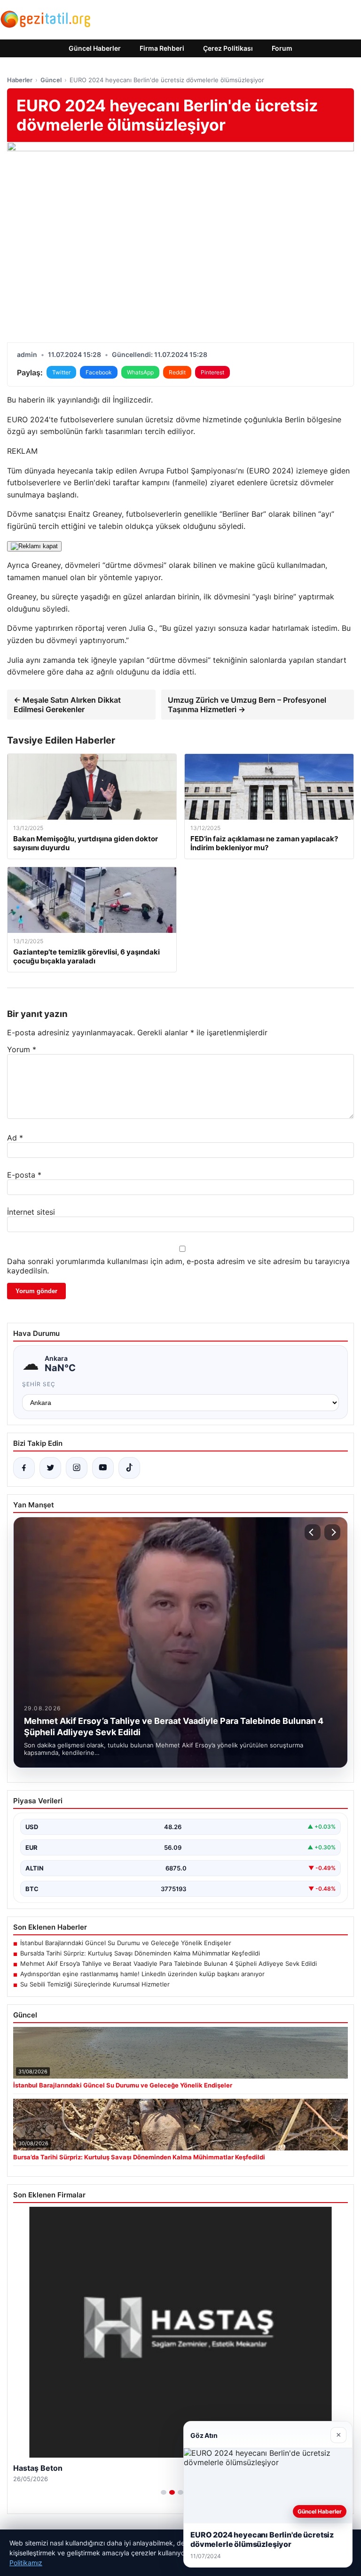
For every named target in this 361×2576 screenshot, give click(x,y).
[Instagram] (77, 1468)
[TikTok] (129, 1468)
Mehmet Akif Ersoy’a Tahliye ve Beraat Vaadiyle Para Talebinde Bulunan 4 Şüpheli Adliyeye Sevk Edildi (169, 1963)
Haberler (20, 80)
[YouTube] (103, 1468)
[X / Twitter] (50, 1468)
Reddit (177, 372)
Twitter (61, 372)
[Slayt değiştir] (164, 2492)
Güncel (51, 80)
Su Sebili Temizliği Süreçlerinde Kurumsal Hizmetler (95, 1984)
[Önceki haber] (313, 1532)
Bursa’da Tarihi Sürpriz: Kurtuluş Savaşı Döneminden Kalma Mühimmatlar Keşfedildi (140, 1953)
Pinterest (212, 372)
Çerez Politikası (228, 48)
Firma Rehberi (162, 48)
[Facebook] (24, 1468)
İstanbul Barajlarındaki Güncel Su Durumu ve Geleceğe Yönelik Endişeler (126, 1943)
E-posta (24, 1175)
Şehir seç (39, 1384)
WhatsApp (140, 372)
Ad (15, 1138)
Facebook (99, 372)
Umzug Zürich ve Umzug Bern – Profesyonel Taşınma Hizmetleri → (247, 705)
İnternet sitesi (31, 1212)
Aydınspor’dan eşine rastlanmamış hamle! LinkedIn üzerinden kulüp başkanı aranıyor (142, 1974)
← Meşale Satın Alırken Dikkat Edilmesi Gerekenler (67, 705)
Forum (282, 48)
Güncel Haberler (95, 48)
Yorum (22, 1049)
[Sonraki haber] (332, 1532)
